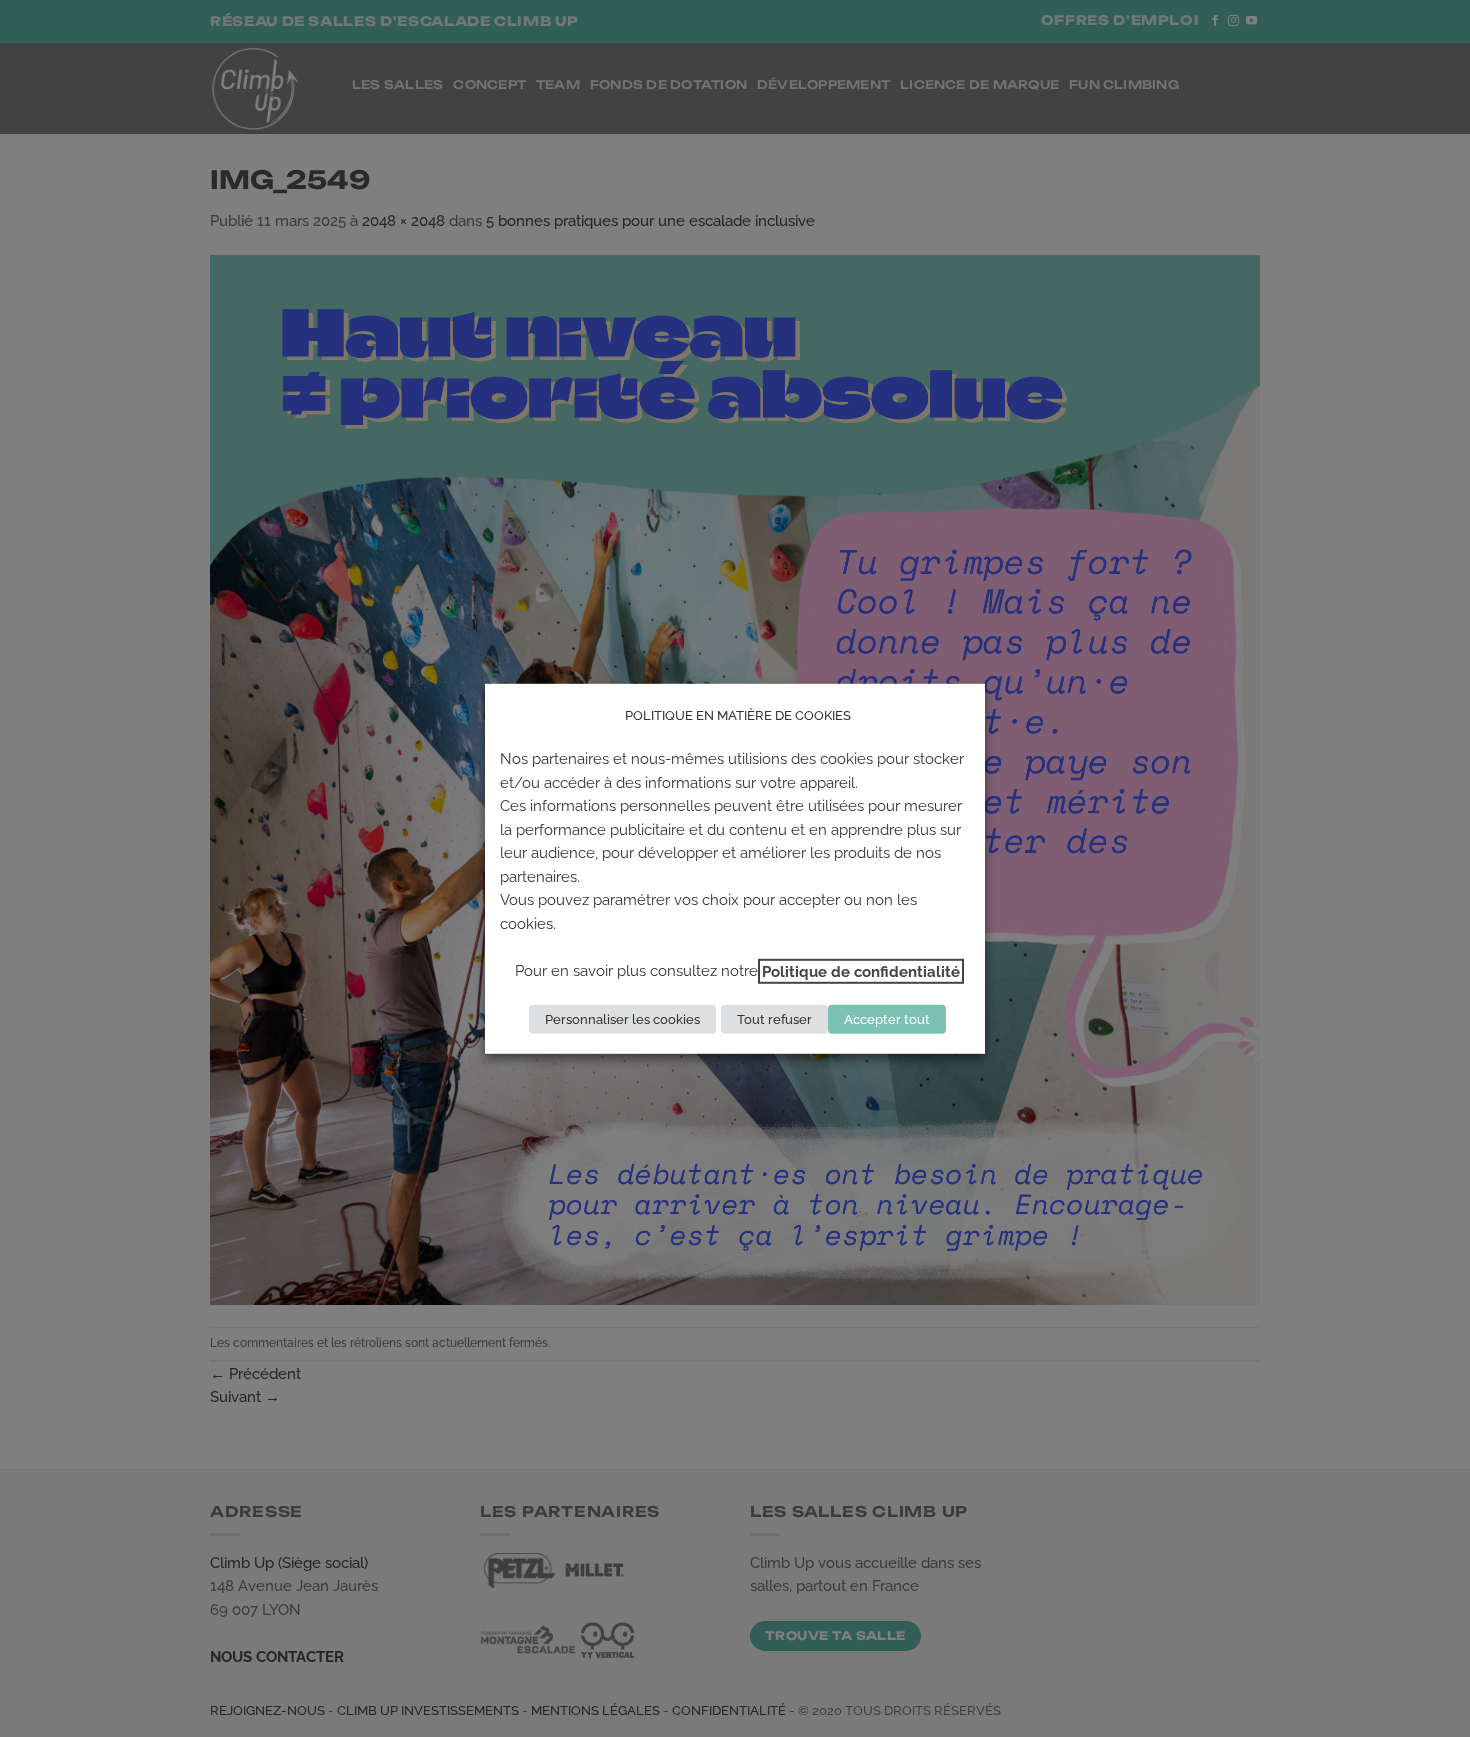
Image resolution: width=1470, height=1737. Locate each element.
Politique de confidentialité (861, 971)
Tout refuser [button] (774, 1019)
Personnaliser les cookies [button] (622, 1019)
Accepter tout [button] (887, 1019)
